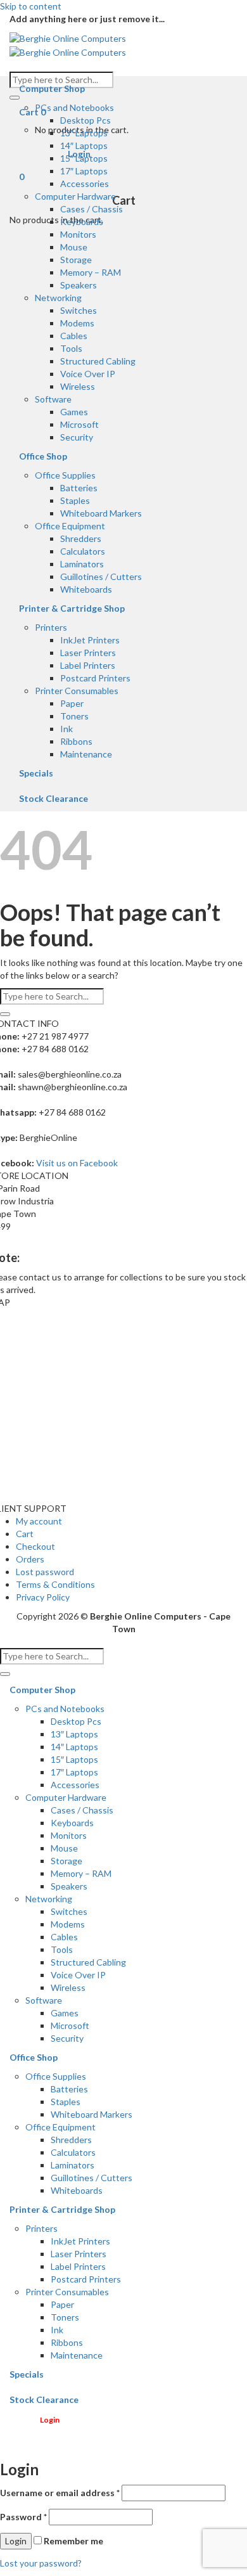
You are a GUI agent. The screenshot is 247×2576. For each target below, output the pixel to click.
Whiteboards (86, 589)
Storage (76, 260)
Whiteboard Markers (101, 513)
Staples (75, 500)
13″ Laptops (84, 133)
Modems (77, 323)
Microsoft (79, 424)
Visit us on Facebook (77, 1163)
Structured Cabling (98, 361)
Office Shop (43, 456)
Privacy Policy (43, 1597)
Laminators (82, 564)
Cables (74, 336)
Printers (51, 627)
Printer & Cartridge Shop (72, 608)
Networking (58, 298)
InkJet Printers (90, 640)
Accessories (85, 184)
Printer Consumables (77, 691)
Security (77, 437)
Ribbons (76, 741)
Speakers (79, 285)
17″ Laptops (84, 171)
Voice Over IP (88, 374)
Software (53, 399)
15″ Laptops (84, 158)
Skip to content (31, 6)
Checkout (35, 1546)
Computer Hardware (75, 196)
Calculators (83, 551)
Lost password (45, 1572)
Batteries (79, 488)
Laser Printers (88, 653)
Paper (72, 703)
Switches (79, 310)
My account (39, 1521)
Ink (66, 729)
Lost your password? (41, 2563)
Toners (74, 716)
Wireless (78, 386)
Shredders (81, 538)
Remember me (73, 2541)
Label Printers (88, 665)
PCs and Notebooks (74, 107)
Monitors (78, 234)
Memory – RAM (91, 272)
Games (74, 412)
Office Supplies (65, 475)
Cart (25, 1534)
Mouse (74, 247)
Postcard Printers (95, 678)
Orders (30, 1559)
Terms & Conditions (55, 1584)
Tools (71, 348)
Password (23, 2517)
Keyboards (82, 222)
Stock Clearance (54, 798)
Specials (36, 773)
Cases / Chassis (92, 209)
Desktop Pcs (85, 120)
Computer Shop (52, 88)
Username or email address (60, 2493)
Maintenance (86, 754)
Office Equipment (70, 526)
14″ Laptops (84, 145)
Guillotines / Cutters (101, 576)
